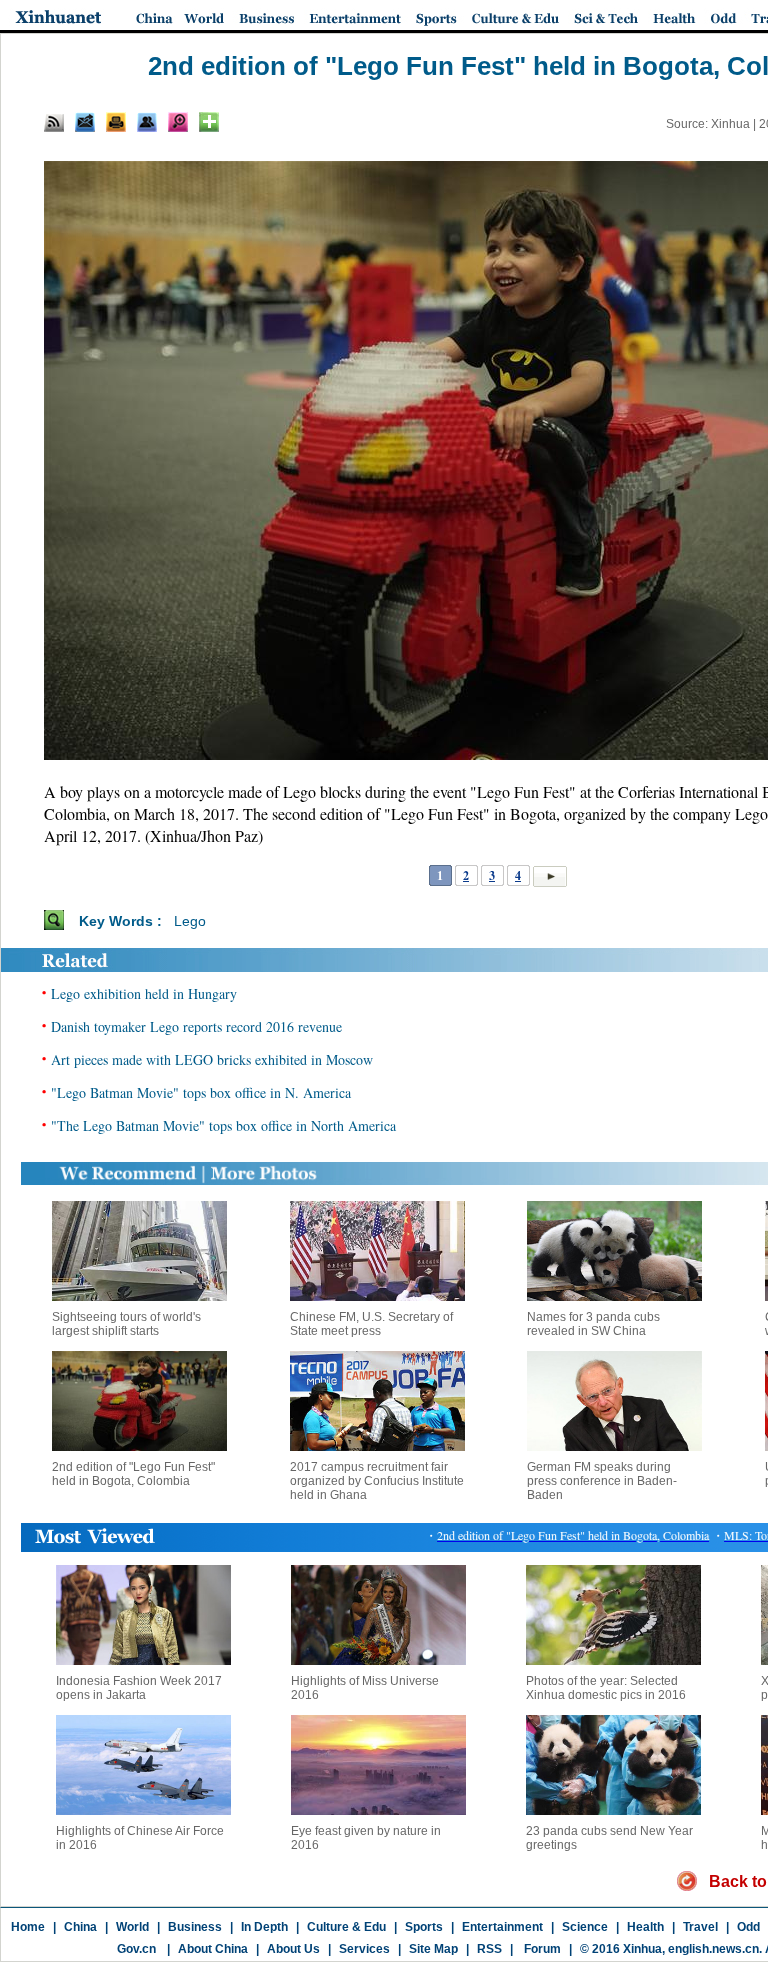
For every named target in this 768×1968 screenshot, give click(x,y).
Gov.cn (136, 1949)
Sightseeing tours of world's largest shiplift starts (126, 1324)
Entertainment (502, 1927)
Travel (700, 1927)
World (132, 1927)
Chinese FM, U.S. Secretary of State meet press (371, 1324)
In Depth (264, 1927)
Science (585, 1927)
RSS (489, 1949)
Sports (424, 1927)
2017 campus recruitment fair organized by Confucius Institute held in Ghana (377, 1481)
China (80, 1927)
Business (195, 1927)
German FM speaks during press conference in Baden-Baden (602, 1481)
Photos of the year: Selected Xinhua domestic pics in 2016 (606, 1688)
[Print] (116, 122)
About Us (293, 1949)
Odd (748, 1927)
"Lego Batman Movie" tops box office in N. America (201, 1092)
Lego (190, 921)
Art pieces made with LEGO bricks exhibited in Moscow (212, 1059)
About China (213, 1949)
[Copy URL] (147, 122)
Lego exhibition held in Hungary (144, 993)
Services (364, 1949)
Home (28, 1927)
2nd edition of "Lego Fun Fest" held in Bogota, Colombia (133, 1474)
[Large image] (178, 122)
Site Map (433, 1949)
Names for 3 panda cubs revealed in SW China (593, 1324)
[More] (209, 122)
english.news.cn (713, 1949)
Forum (541, 1949)
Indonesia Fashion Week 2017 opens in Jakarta (139, 1688)
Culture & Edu (346, 1927)
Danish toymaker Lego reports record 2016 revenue (196, 1026)
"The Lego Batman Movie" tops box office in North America (223, 1125)
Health (645, 1927)
